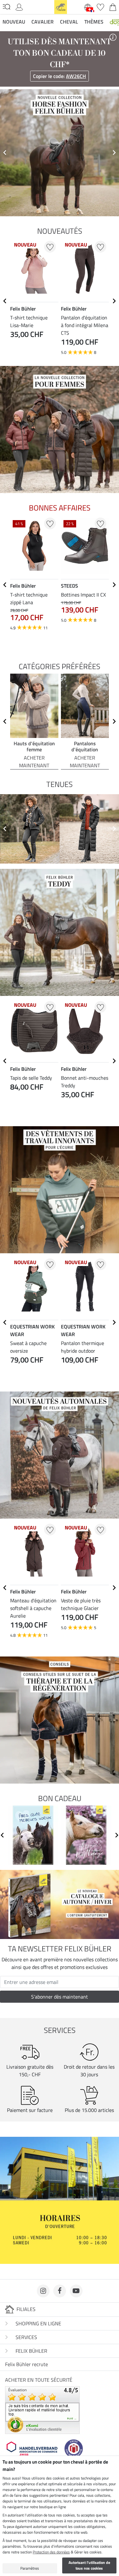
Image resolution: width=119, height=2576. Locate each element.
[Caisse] (113, 6)
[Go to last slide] (5, 301)
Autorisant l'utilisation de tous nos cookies (89, 2565)
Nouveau (14, 22)
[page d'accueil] (61, 6)
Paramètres (30, 2568)
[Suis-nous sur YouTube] (76, 2291)
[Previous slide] (5, 153)
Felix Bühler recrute (26, 2364)
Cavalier (43, 22)
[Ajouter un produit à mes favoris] (50, 247)
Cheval (69, 22)
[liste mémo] (100, 6)
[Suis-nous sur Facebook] (60, 2291)
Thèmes (94, 22)
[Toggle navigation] (7, 7)
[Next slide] (114, 153)
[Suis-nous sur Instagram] (43, 2291)
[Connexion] (19, 6)
